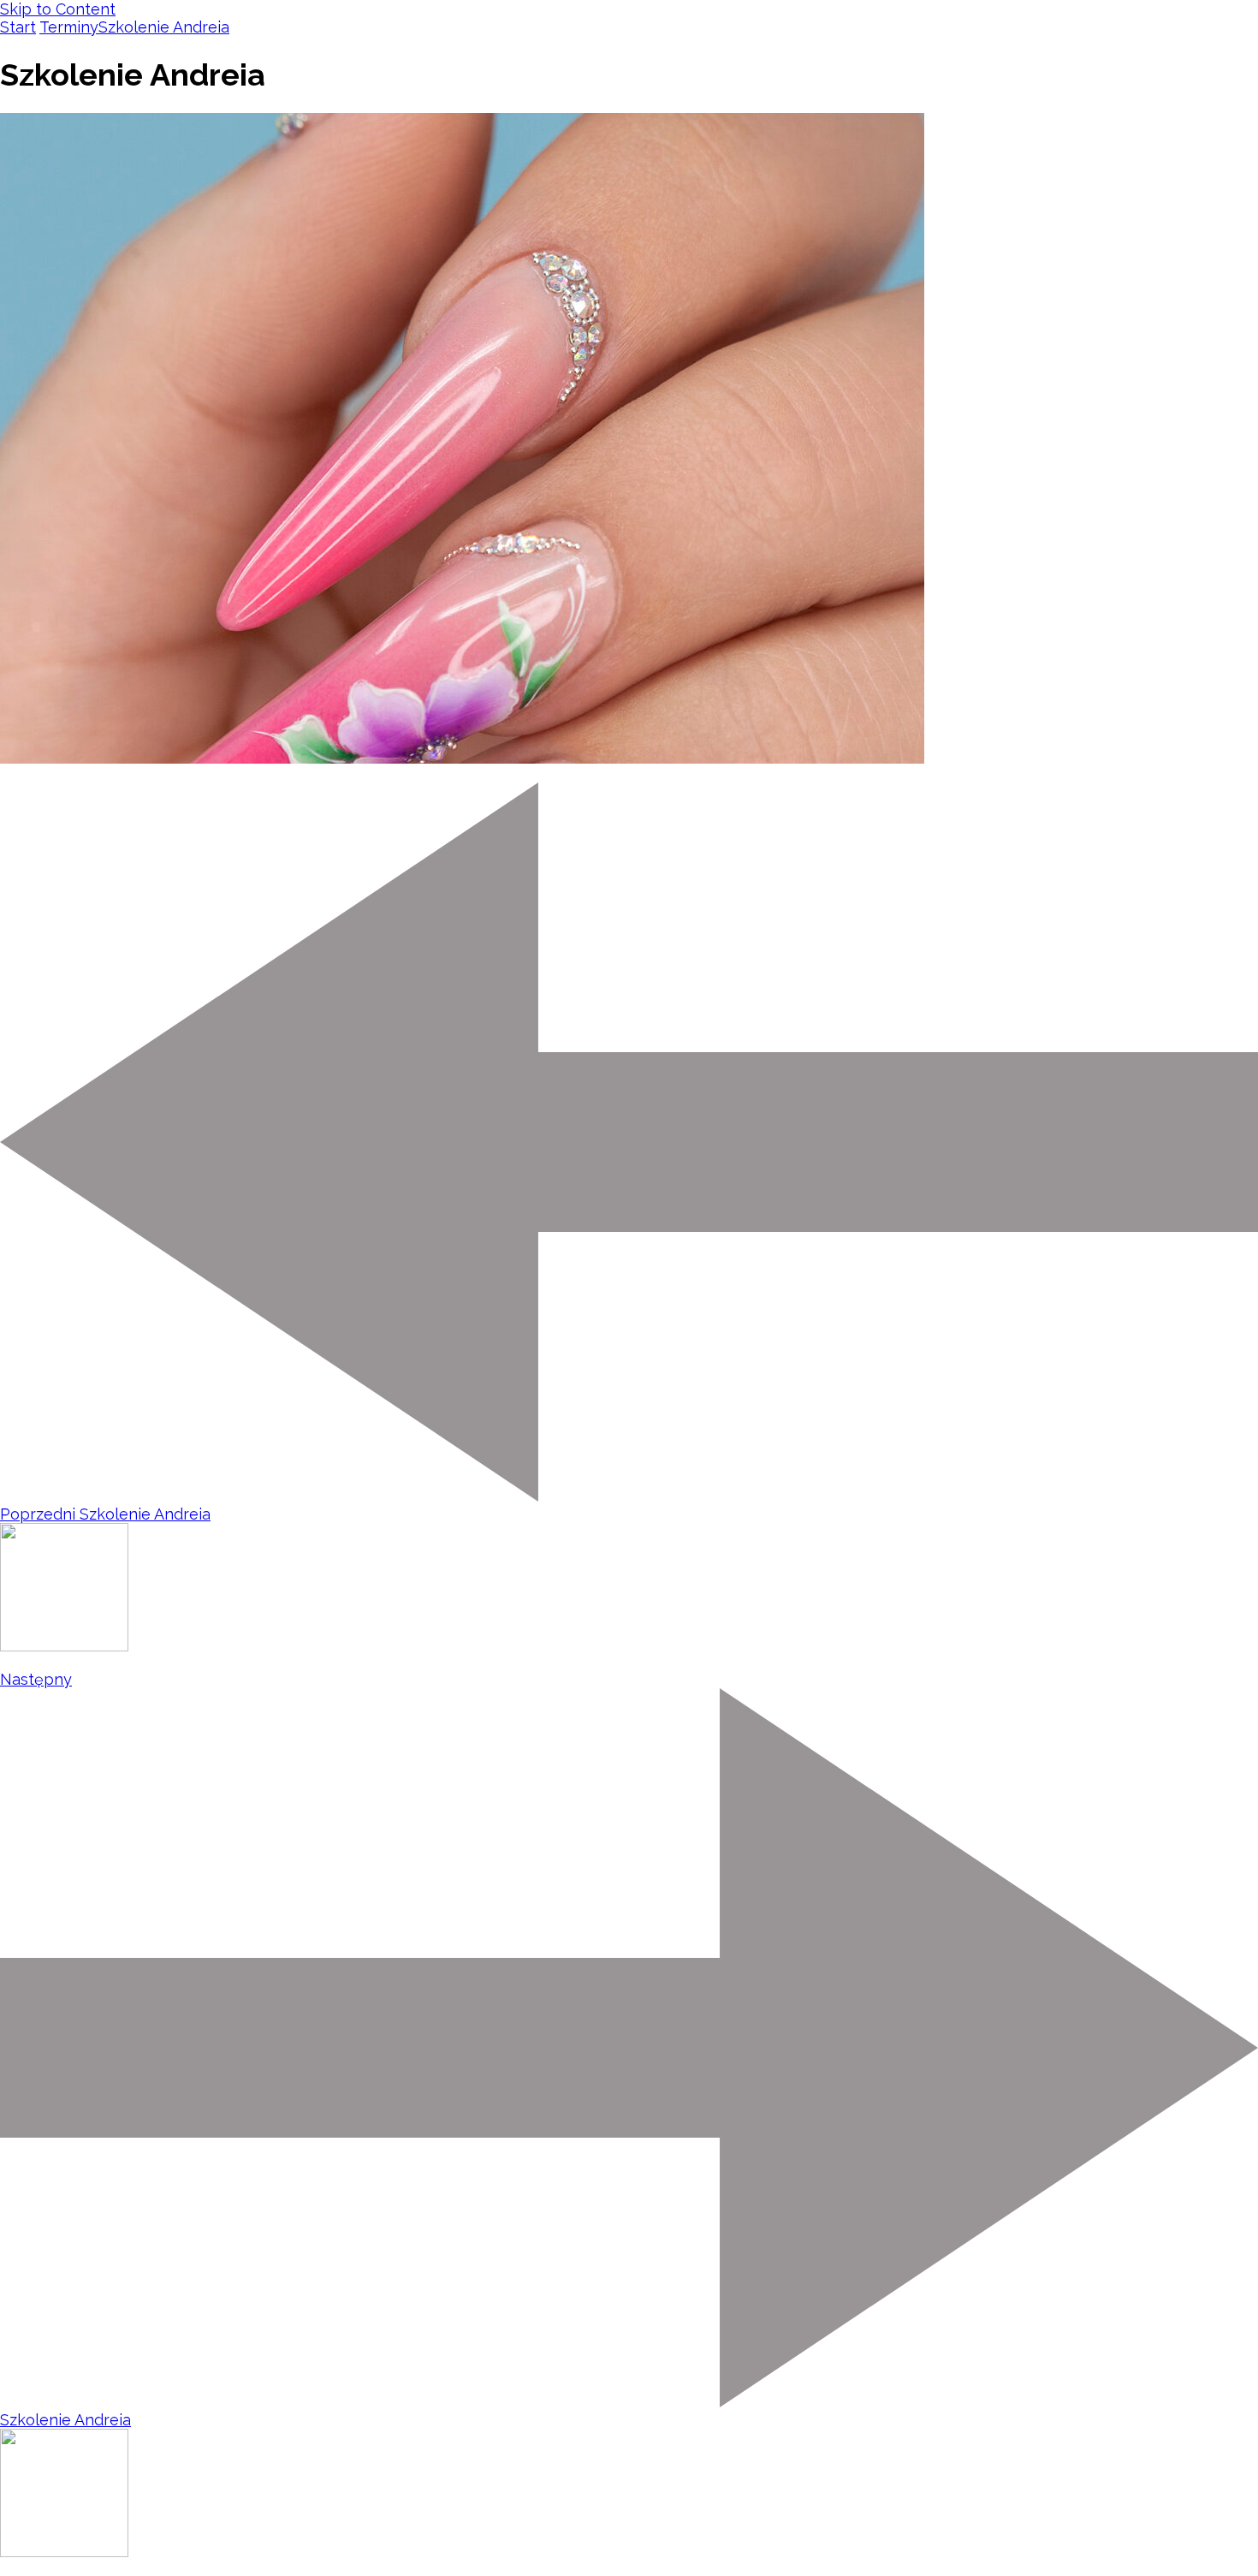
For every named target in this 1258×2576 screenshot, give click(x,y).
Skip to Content (58, 9)
